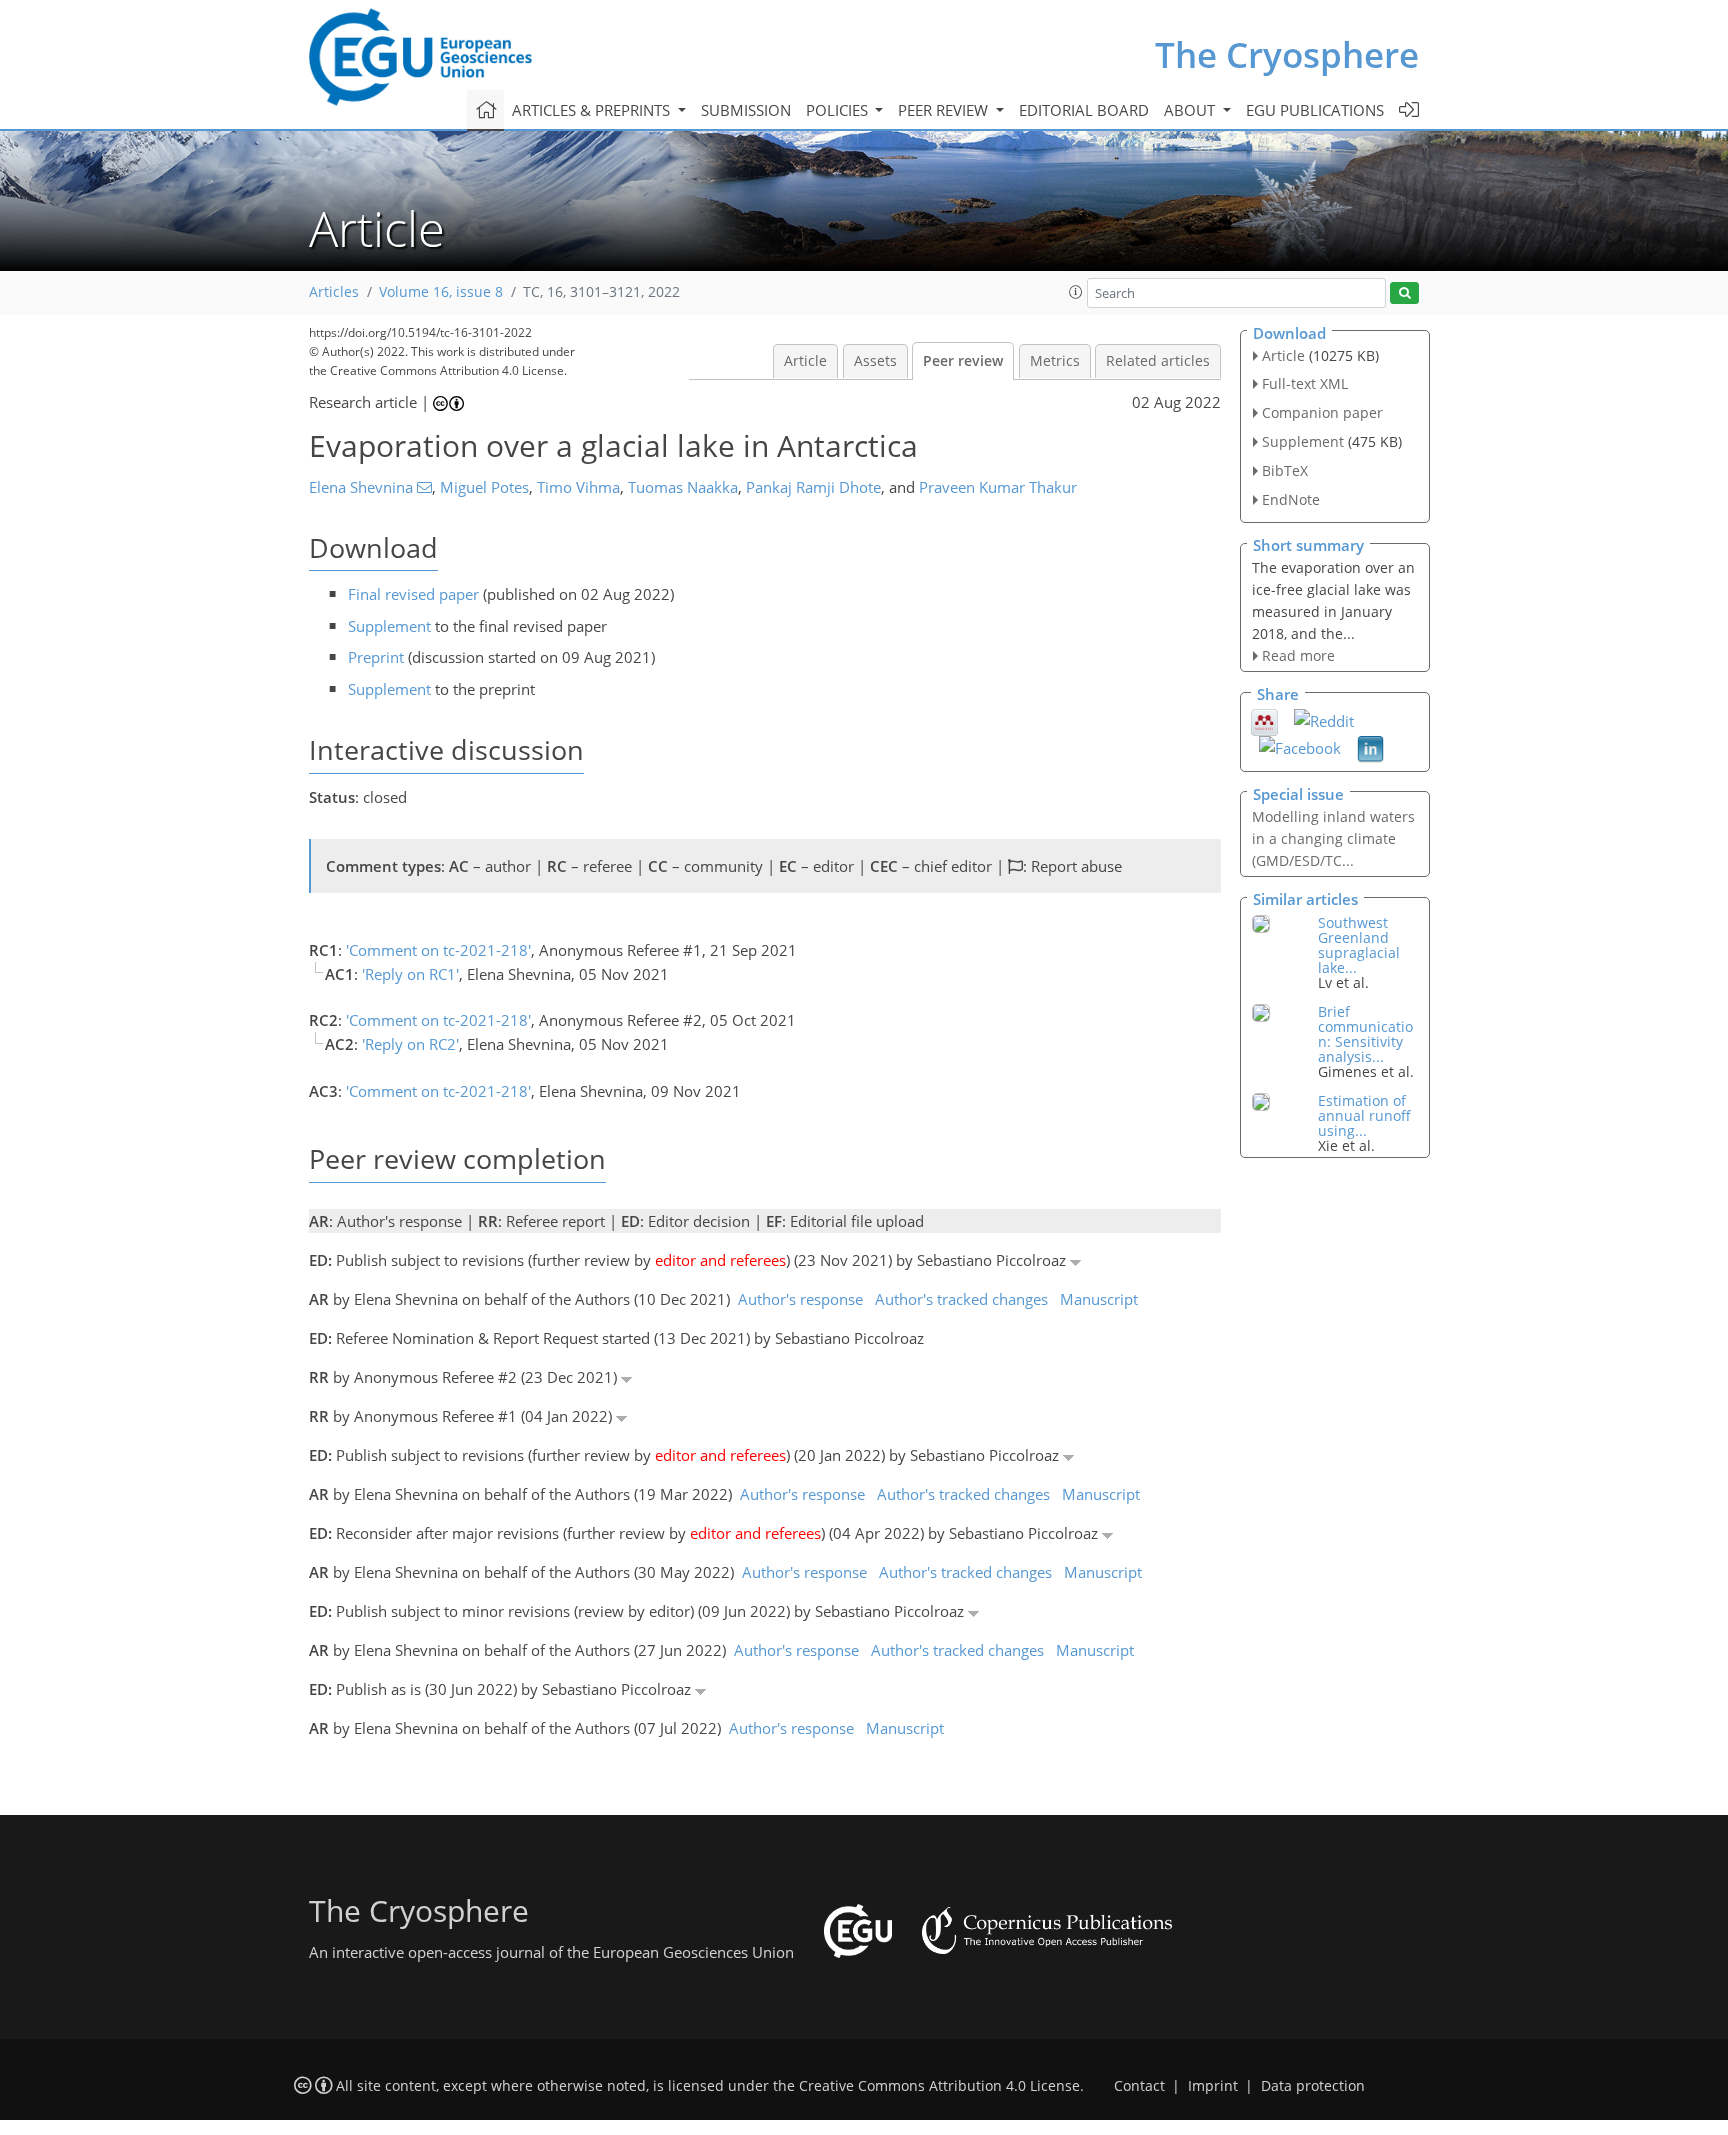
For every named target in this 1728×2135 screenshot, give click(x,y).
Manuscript (1099, 1299)
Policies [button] (839, 110)
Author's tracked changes (961, 1299)
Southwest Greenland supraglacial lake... (1359, 945)
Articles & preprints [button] (593, 110)
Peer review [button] (945, 110)
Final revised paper (413, 594)
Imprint (1213, 2086)
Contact (1139, 2086)
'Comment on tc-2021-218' (438, 950)
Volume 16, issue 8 (441, 292)
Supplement (389, 626)
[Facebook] (1300, 746)
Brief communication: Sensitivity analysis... (1365, 1034)
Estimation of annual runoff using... (1364, 1115)
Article (805, 361)
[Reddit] (1324, 719)
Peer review (963, 361)
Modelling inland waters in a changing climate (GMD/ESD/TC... (1333, 838)
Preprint (376, 657)
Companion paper (1322, 412)
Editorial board (1084, 110)
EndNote (1291, 499)
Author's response (800, 1299)
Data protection (1313, 2086)
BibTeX (1285, 470)
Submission (746, 110)
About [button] (1191, 110)
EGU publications (1315, 110)
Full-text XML (1305, 383)
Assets (875, 361)
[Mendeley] (1264, 720)
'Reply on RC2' (410, 1044)
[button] (1076, 292)
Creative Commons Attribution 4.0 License (939, 2086)
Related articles (1158, 361)
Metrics (1055, 361)
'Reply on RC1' (410, 974)
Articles (334, 292)
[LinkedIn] (1370, 747)
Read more (1298, 655)
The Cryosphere (1287, 54)
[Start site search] (1404, 293)
